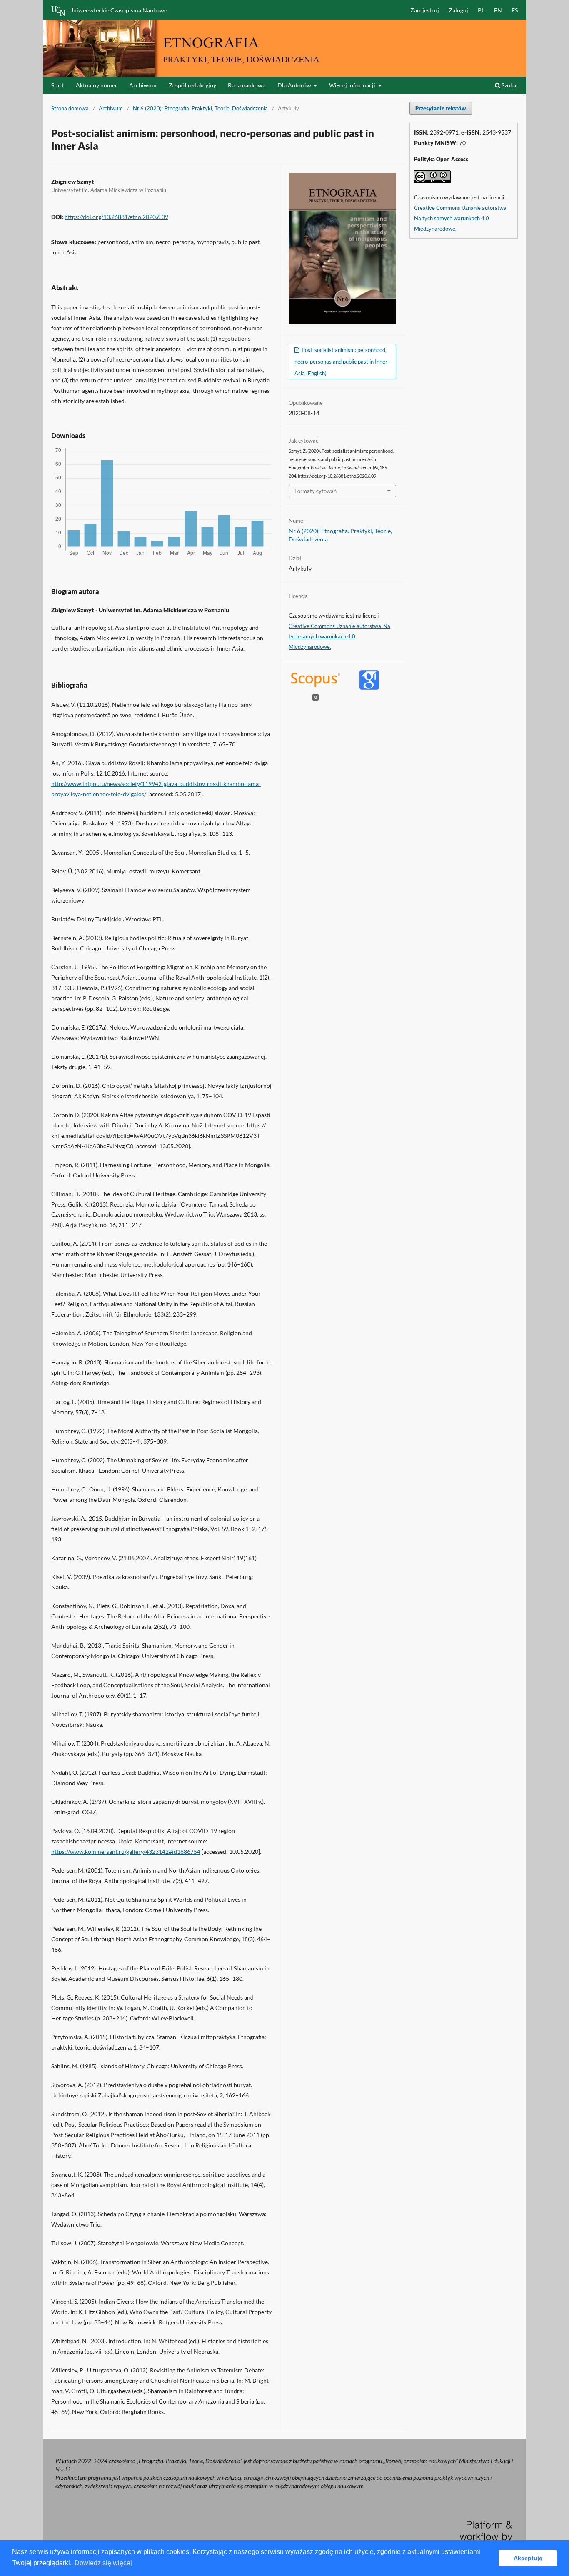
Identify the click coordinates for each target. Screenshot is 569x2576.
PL (481, 10)
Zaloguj (458, 10)
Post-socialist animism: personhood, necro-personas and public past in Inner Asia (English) (341, 362)
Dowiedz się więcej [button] (103, 2563)
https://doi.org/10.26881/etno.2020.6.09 (116, 217)
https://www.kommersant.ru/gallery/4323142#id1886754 (126, 1852)
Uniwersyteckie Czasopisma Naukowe (118, 10)
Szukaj (509, 85)
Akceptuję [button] (528, 2558)
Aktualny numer (97, 85)
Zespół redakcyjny (192, 85)
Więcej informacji (353, 85)
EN (498, 10)
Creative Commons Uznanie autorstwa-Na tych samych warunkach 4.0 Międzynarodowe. (339, 636)
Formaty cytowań (316, 491)
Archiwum (143, 85)
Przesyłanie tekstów (441, 108)
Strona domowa (70, 108)
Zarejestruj (425, 10)
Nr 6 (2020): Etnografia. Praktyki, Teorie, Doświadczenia (200, 108)
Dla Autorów (295, 85)
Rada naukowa (247, 85)
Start (57, 85)
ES (515, 10)
